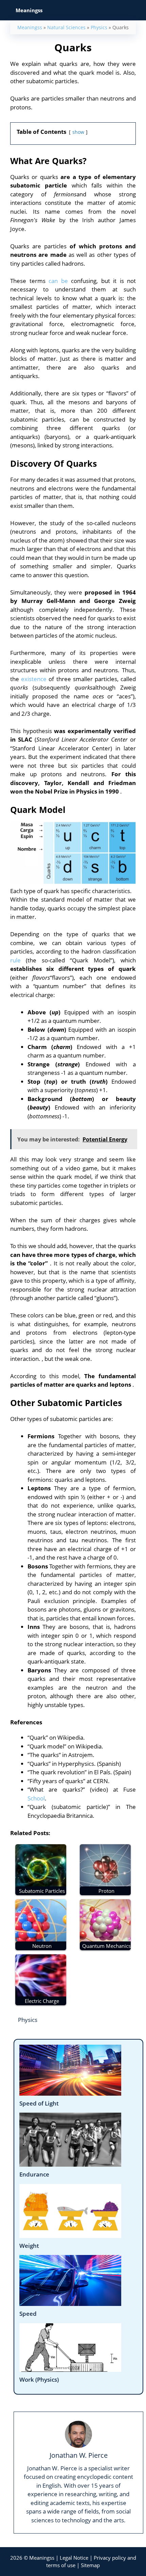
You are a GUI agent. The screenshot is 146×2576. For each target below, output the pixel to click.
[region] (73, 2511)
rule (15, 960)
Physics (99, 27)
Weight (29, 2246)
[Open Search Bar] (136, 10)
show (78, 132)
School (36, 1798)
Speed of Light (39, 2103)
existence (34, 679)
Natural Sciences (66, 27)
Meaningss (30, 27)
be (65, 281)
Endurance (34, 2174)
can (53, 281)
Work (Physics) (39, 2379)
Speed (28, 2314)
